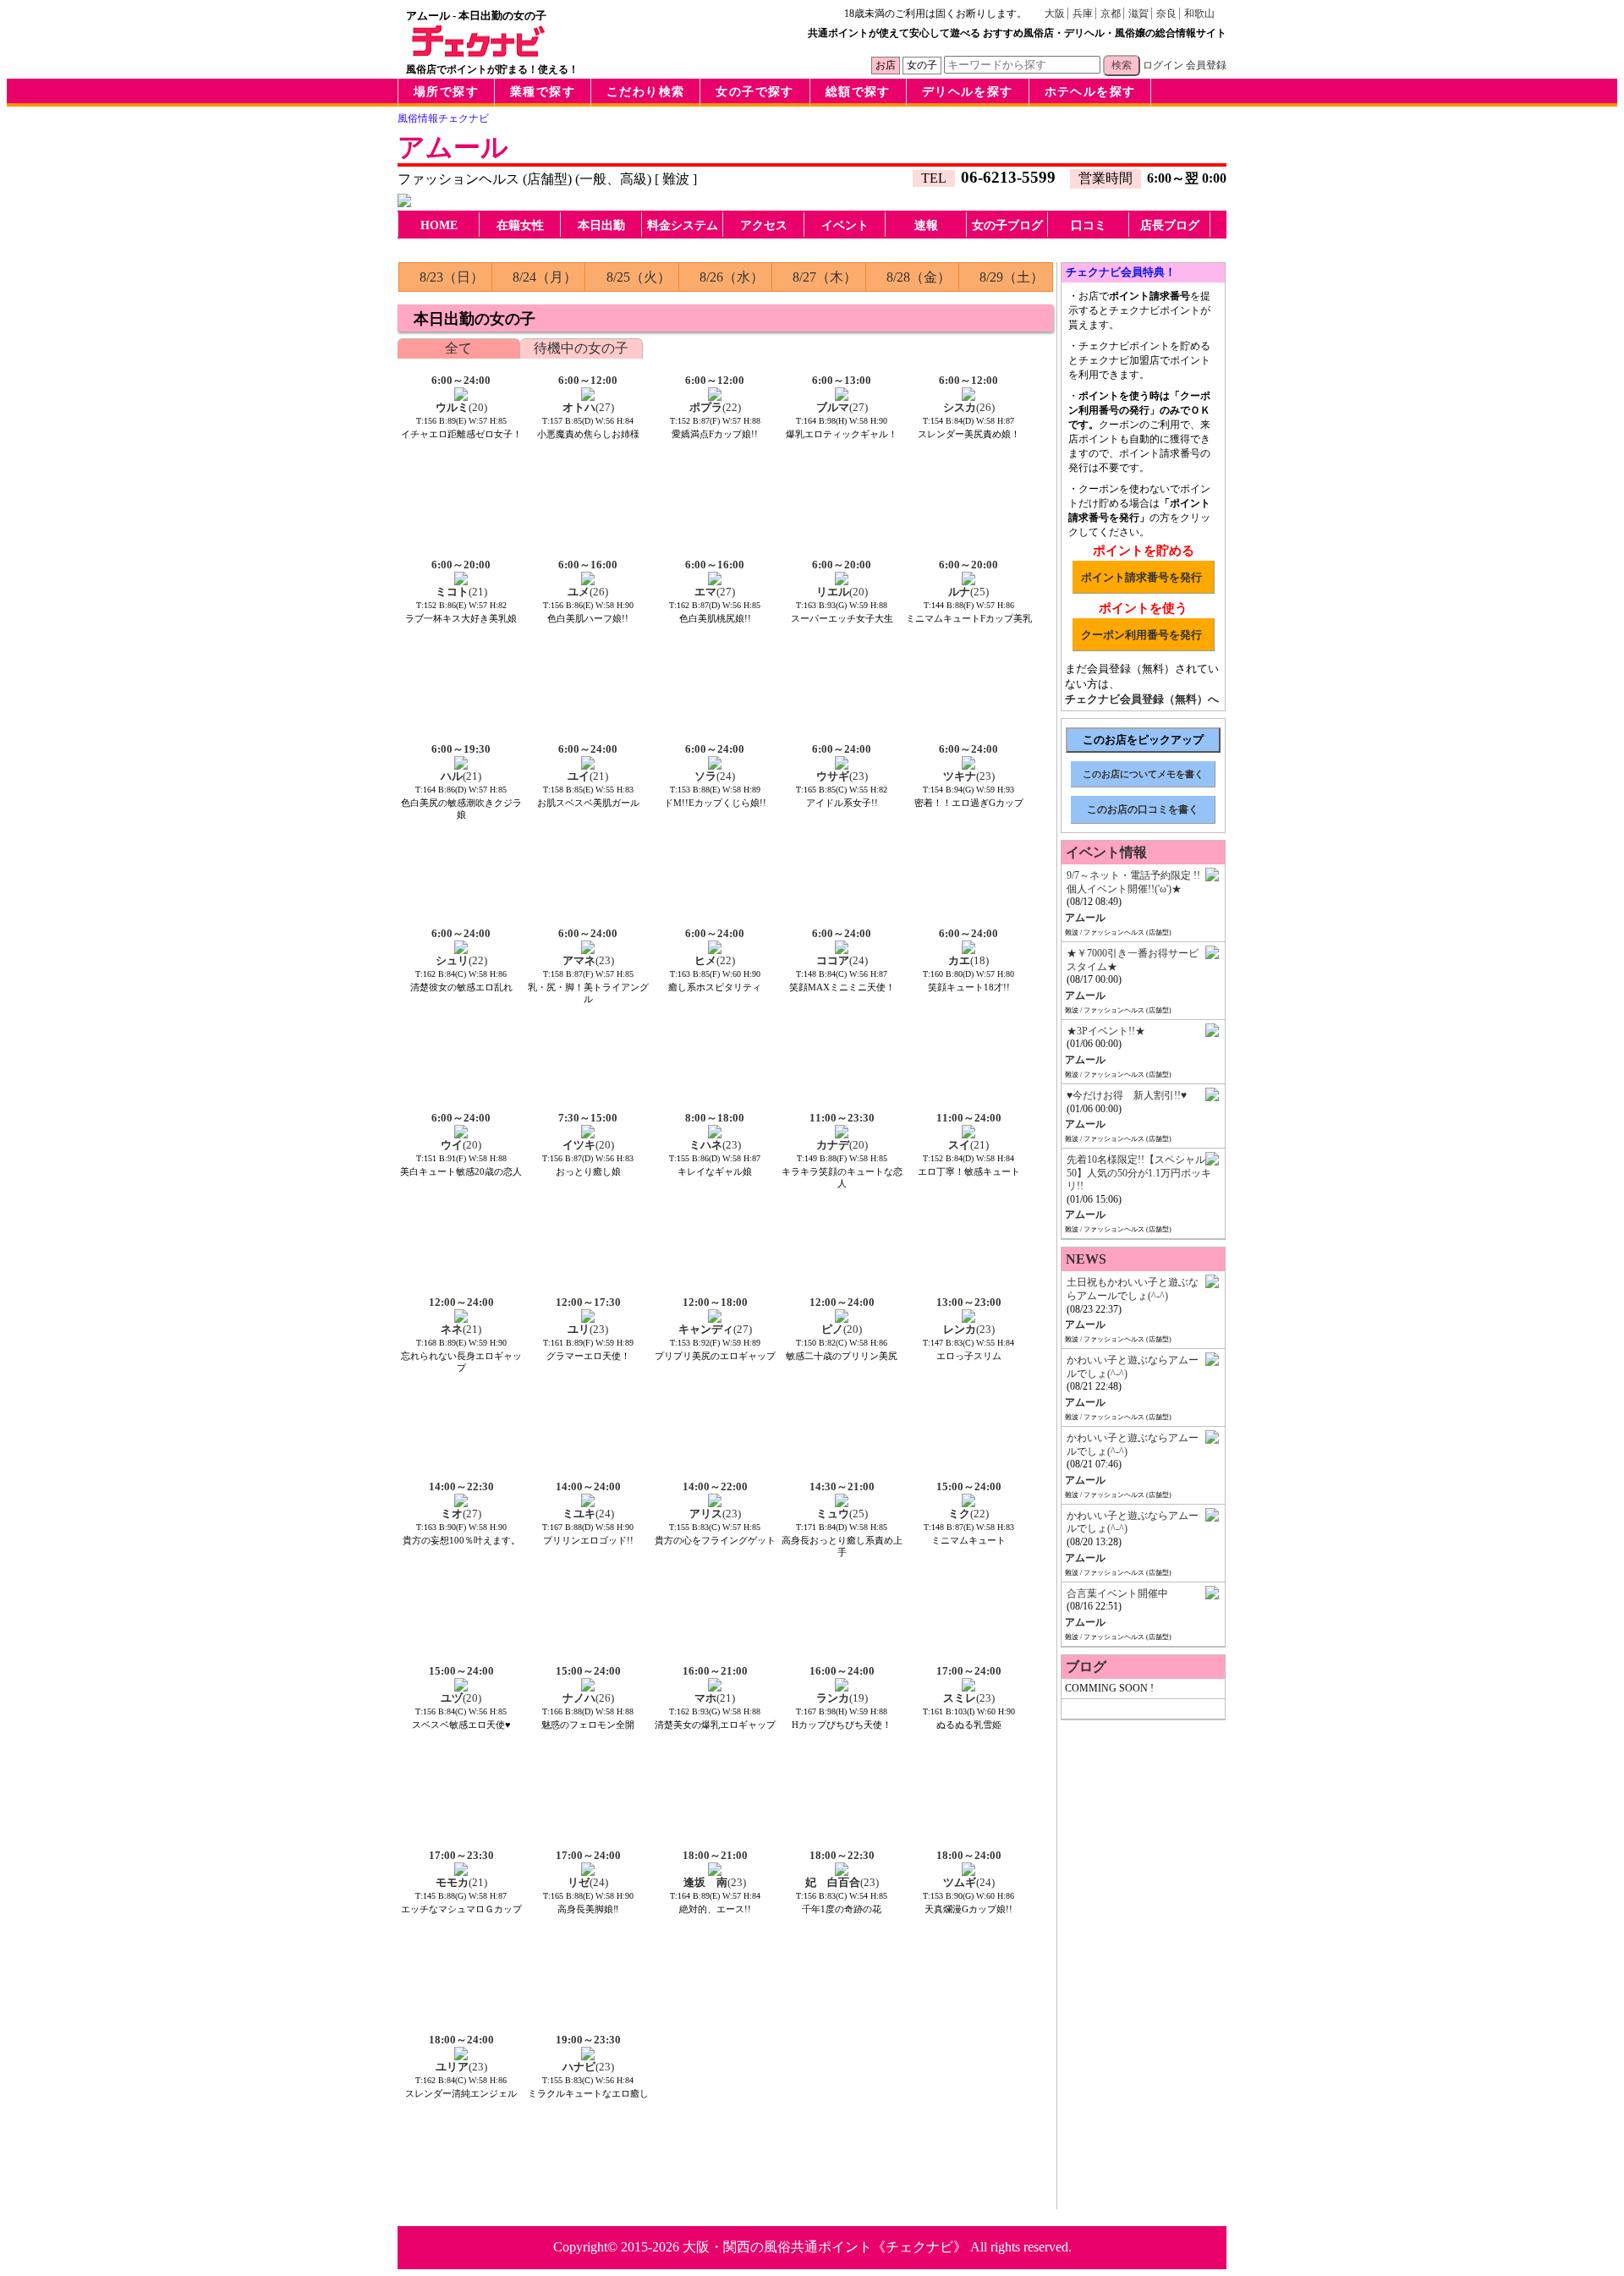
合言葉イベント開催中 (1117, 1593)
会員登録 (1206, 65)
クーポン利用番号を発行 (1141, 635)
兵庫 (1083, 14)
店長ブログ (1170, 225)
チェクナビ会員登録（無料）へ (1142, 699)
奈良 (1166, 14)
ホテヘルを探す (1090, 92)
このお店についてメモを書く (1143, 774)
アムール (453, 147)
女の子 (922, 65)
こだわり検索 (645, 92)
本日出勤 (601, 225)
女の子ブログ (1007, 225)
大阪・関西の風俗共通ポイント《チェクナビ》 (825, 2247)
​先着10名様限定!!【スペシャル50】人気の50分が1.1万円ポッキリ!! (1139, 1173)
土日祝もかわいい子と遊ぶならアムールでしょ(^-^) (1133, 1289)
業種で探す (543, 92)
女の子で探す (754, 92)
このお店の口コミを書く (1143, 809)
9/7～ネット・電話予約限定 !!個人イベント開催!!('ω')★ (1133, 882)
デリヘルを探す (968, 92)
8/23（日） (452, 277)
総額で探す (858, 92)
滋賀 (1138, 14)
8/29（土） (1012, 277)
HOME (439, 225)
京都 (1111, 14)
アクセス (764, 225)
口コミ (1089, 225)
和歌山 (1199, 14)
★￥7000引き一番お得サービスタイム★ (1133, 960)
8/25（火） (639, 277)
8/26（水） (732, 277)
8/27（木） (825, 277)
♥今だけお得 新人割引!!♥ (1127, 1095)
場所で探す (446, 92)
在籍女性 (520, 225)
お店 (886, 65)
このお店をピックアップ (1143, 740)
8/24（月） (545, 277)
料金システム (683, 225)
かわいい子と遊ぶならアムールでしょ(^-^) (1133, 1367)
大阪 (1055, 14)
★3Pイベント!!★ (1106, 1031)
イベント (845, 225)
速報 (926, 225)
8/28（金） (919, 277)
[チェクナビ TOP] (479, 52)
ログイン (1163, 65)
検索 (1122, 65)
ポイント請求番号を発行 (1141, 577)
